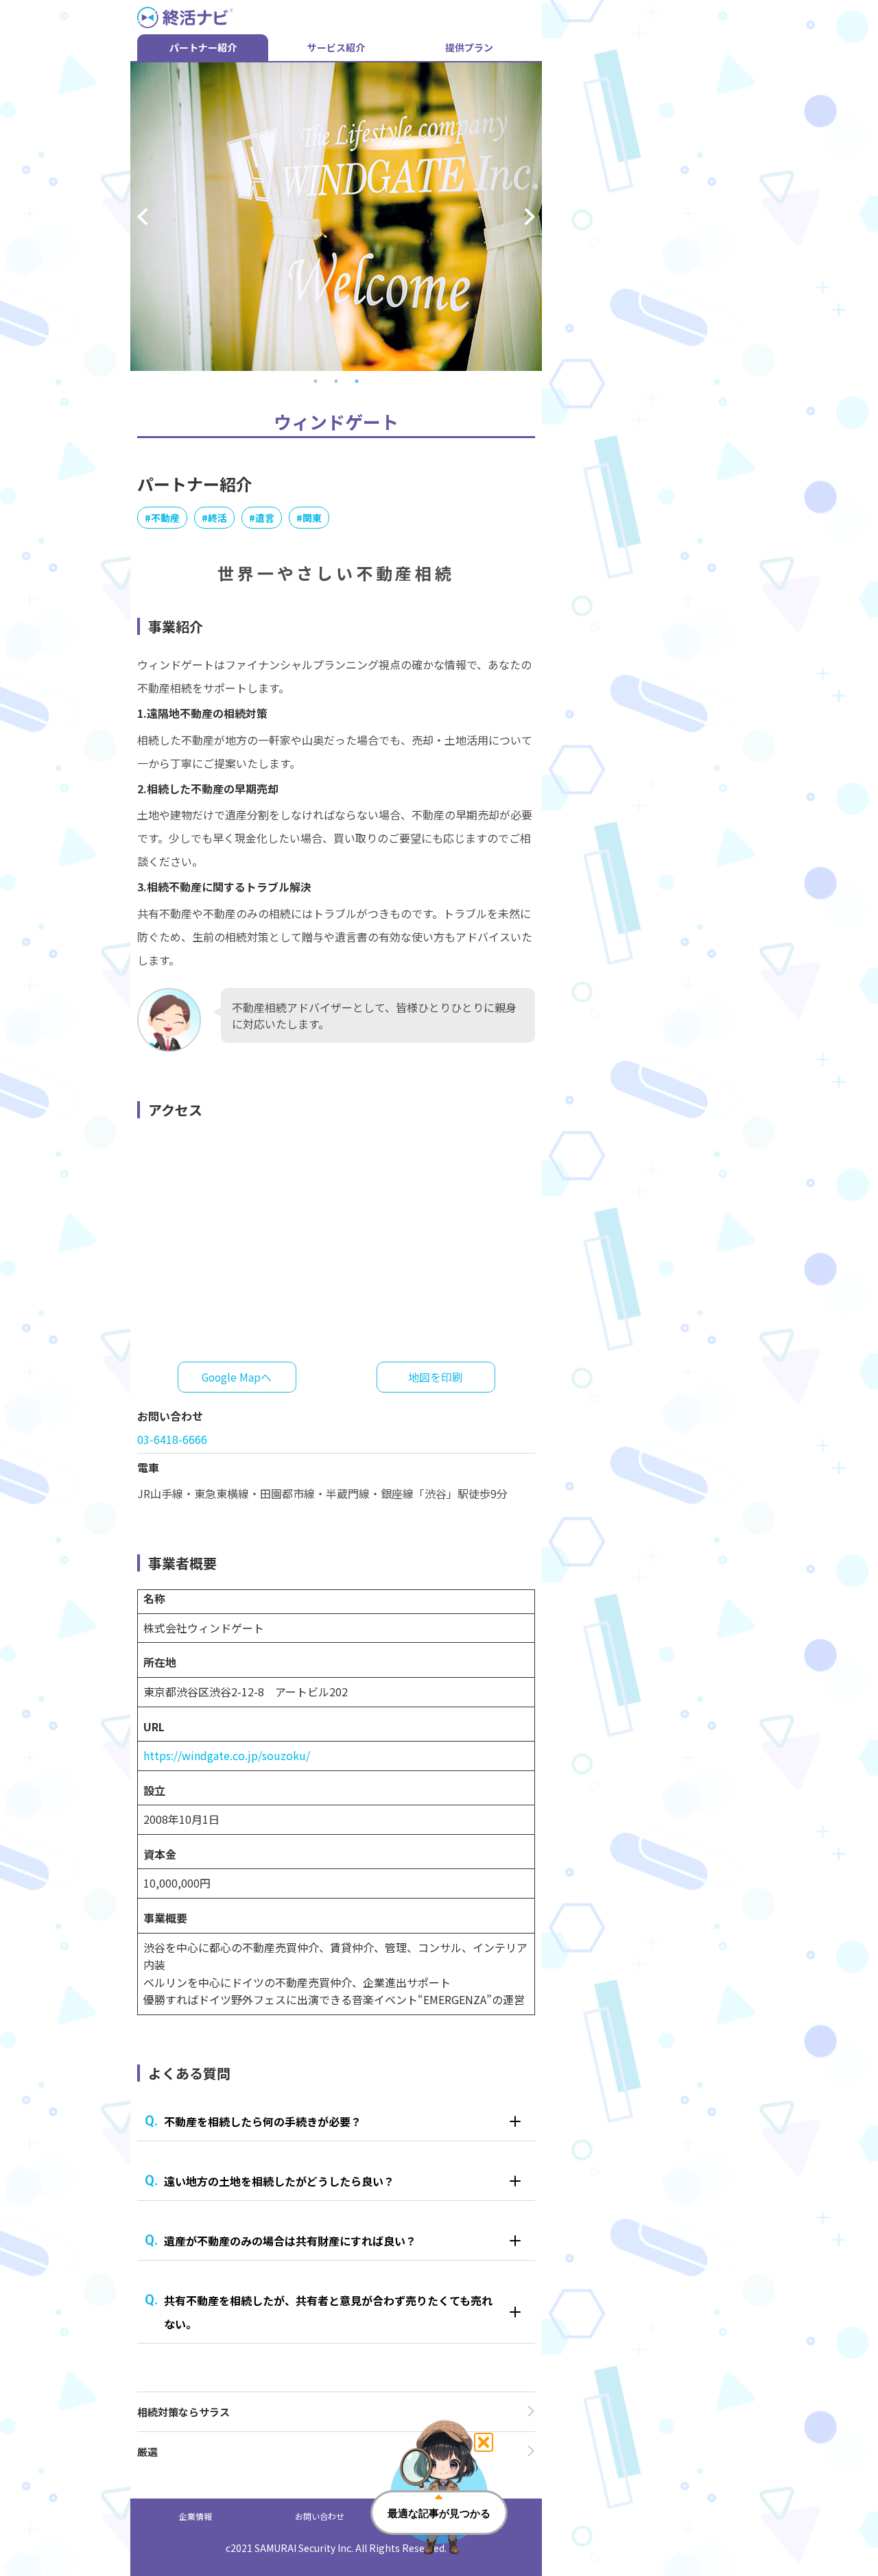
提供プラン (469, 47)
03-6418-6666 (172, 1439)
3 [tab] (357, 381)
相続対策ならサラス (183, 2412)
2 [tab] (336, 381)
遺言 (265, 518)
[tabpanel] (336, 217)
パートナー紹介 (203, 47)
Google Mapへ (237, 1377)
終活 (217, 518)
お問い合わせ (320, 2516)
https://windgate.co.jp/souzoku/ (227, 1755)
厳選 (147, 2452)
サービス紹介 (336, 47)
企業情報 (195, 2516)
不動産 (165, 518)
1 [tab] (316, 381)
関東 (312, 518)
